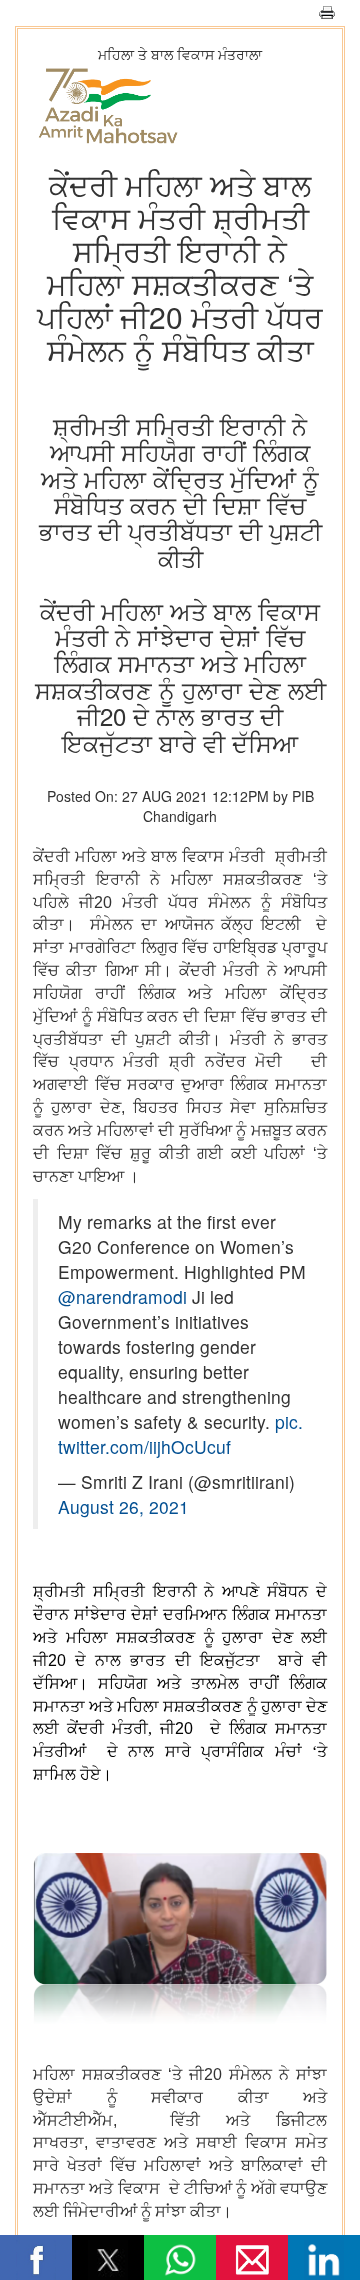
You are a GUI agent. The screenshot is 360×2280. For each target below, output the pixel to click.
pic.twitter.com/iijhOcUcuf (180, 1434)
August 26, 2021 (123, 1506)
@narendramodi (122, 1296)
